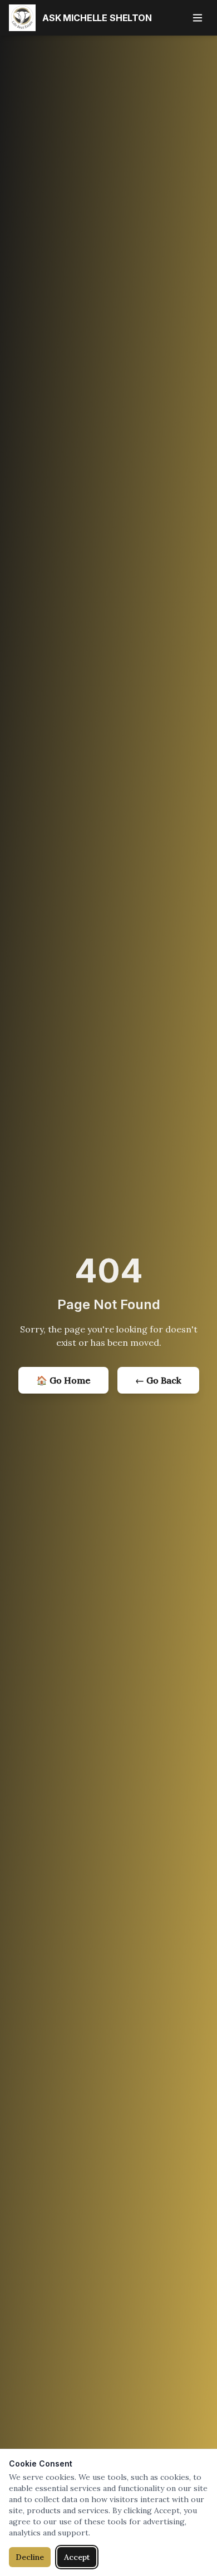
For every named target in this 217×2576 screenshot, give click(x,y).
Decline (30, 2557)
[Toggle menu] (198, 18)
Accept (77, 2557)
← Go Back (158, 1380)
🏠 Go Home (63, 1380)
